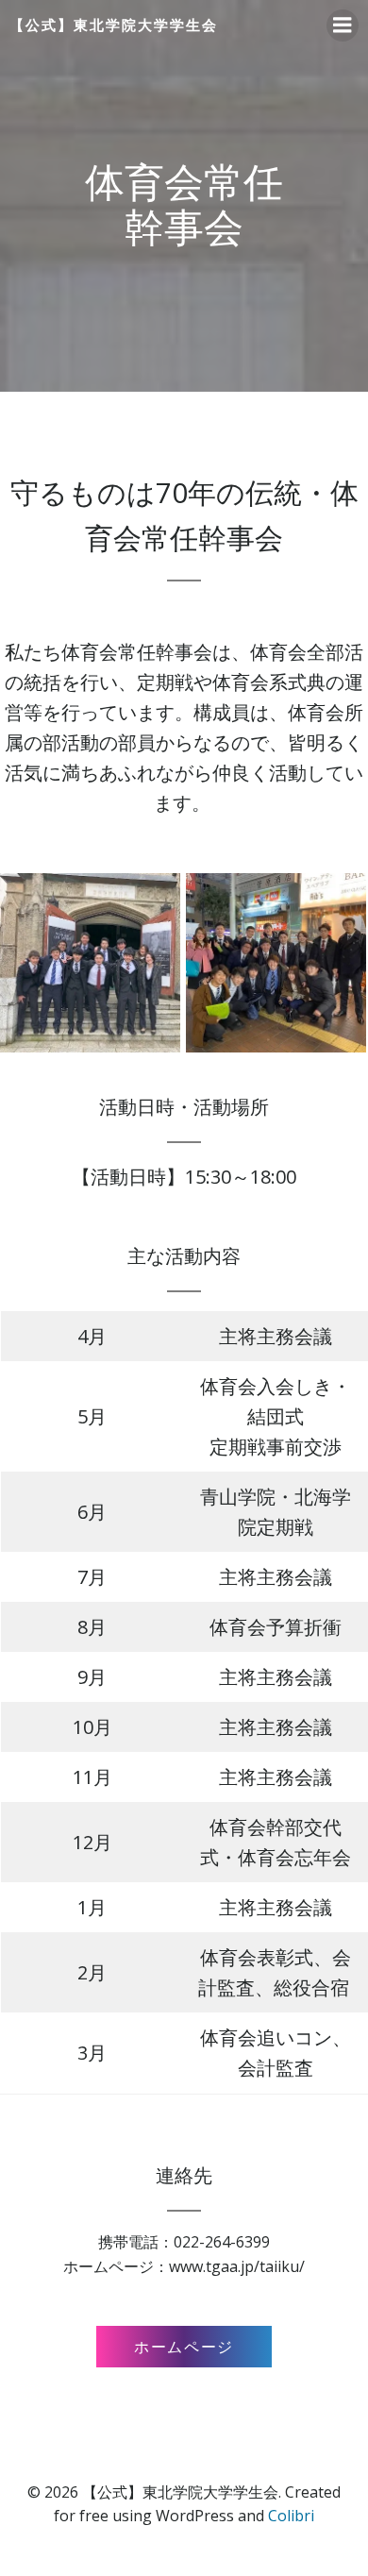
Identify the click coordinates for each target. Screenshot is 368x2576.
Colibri (291, 2516)
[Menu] (343, 25)
